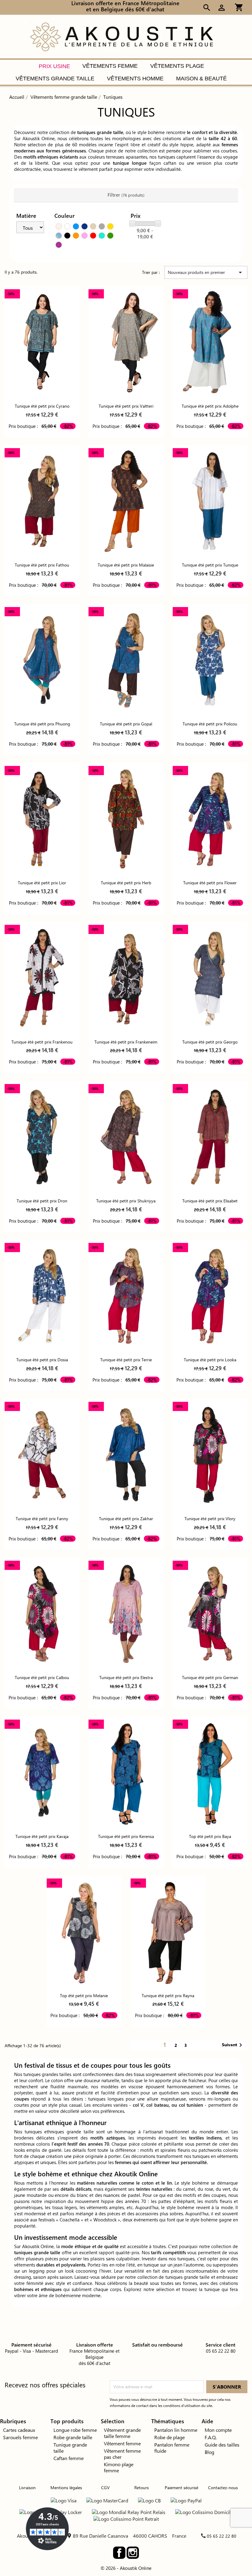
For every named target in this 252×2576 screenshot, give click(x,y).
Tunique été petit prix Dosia (42, 1360)
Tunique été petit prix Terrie (126, 1360)
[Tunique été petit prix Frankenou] (42, 978)
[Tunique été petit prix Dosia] (42, 1296)
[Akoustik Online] (121, 36)
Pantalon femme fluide (172, 2448)
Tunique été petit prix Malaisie (126, 565)
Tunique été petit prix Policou (210, 724)
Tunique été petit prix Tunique (210, 565)
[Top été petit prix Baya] (210, 1772)
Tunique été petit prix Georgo (210, 1042)
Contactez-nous (223, 2488)
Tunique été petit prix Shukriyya (126, 1201)
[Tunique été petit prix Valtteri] (126, 342)
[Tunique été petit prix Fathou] (42, 501)
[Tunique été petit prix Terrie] (126, 1296)
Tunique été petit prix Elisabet (210, 1201)
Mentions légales (66, 2488)
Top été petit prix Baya (210, 1836)
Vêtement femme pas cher (122, 2454)
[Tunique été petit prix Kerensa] (126, 1772)
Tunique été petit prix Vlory (210, 1519)
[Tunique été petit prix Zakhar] (126, 1455)
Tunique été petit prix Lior (42, 883)
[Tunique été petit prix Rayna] (168, 1931)
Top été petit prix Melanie (84, 1995)
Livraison (27, 2488)
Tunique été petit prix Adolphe (210, 406)
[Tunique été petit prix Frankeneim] (126, 978)
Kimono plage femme (119, 2467)
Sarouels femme (20, 2437)
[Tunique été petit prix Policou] (210, 660)
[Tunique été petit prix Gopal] (126, 660)
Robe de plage (169, 2437)
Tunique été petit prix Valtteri (126, 406)
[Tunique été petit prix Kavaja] (42, 1772)
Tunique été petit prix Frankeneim (126, 1042)
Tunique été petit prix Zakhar (126, 1519)
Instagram (133, 2553)
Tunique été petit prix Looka (210, 1360)
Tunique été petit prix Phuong (42, 724)
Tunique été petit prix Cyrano (42, 406)
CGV (105, 2488)
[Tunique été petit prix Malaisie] (126, 501)
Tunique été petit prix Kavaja (42, 1836)
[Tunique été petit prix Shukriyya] (126, 1137)
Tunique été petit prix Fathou (42, 565)
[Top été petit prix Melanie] (84, 1931)
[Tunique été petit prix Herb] (126, 819)
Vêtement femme (122, 2443)
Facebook (119, 2553)
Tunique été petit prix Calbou (42, 1677)
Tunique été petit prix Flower (210, 883)
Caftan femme (69, 2458)
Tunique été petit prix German (210, 1677)
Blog (209, 2452)
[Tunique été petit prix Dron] (42, 1137)
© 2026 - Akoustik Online (126, 2568)
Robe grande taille (73, 2437)
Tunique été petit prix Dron (42, 1201)
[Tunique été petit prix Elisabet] (210, 1137)
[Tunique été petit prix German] (210, 1614)
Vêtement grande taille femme (122, 2433)
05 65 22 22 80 (222, 2536)
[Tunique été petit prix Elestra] (126, 1614)
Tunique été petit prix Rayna (168, 1995)
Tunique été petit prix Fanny (42, 1519)
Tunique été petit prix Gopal (126, 724)
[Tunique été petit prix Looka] (210, 1296)
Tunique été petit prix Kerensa (126, 1836)
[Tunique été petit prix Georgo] (210, 978)
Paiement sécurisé (181, 2488)
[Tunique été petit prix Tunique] (210, 501)
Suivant (233, 2045)
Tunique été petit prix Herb (126, 883)
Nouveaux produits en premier (206, 272)
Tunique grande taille (70, 2448)
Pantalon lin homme (176, 2430)
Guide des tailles (222, 2445)
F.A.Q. (211, 2437)
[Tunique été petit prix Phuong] (42, 660)
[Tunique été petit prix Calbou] (42, 1614)
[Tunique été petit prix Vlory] (210, 1455)
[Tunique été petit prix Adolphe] (210, 342)
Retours (142, 2488)
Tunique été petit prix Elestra (126, 1677)
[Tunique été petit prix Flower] (210, 819)
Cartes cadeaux (19, 2430)
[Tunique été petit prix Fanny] (42, 1455)
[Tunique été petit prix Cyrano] (42, 342)
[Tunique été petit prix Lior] (42, 819)
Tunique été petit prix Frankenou (42, 1042)
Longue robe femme (75, 2430)
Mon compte (218, 2430)
